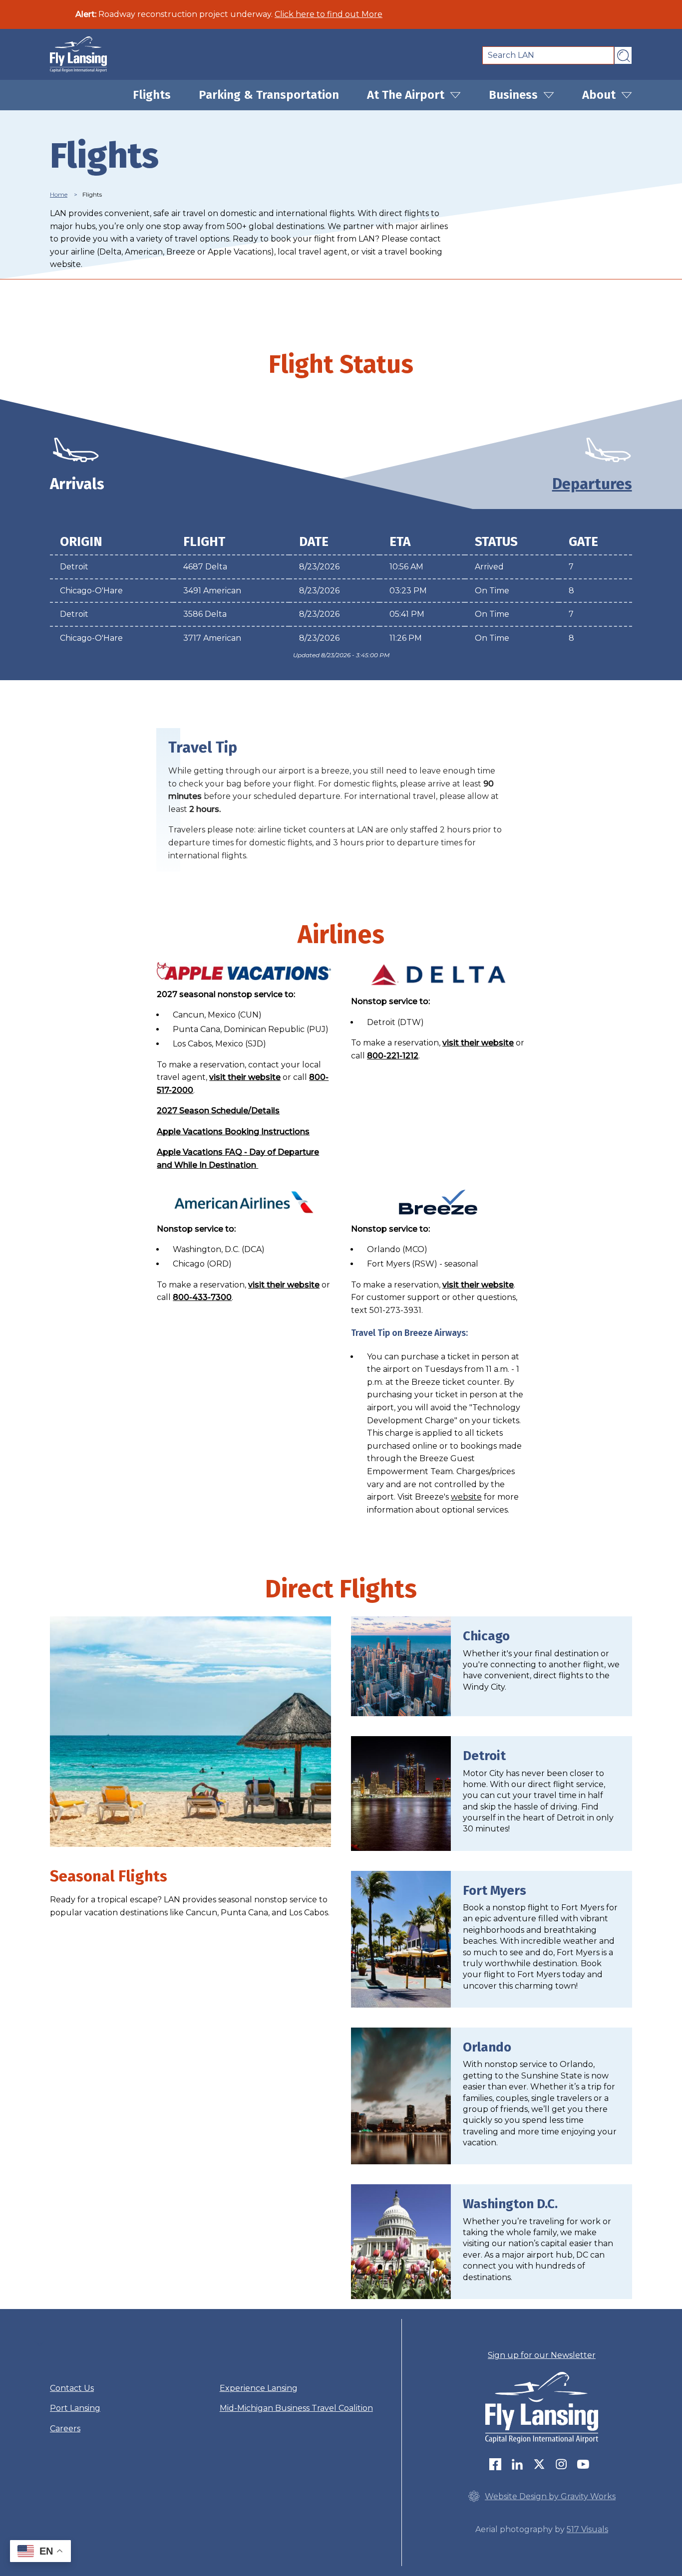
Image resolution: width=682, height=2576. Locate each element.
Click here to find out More (329, 14)
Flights (152, 95)
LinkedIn (520, 2464)
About (600, 95)
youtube (586, 2464)
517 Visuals (587, 2529)
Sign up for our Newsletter (542, 2355)
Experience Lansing (259, 2388)
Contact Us (72, 2388)
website (466, 1497)
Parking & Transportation (269, 95)
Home (59, 194)
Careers (65, 2429)
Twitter (542, 2464)
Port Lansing (75, 2408)
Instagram (564, 2464)
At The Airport (407, 95)
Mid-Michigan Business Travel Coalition (296, 2408)
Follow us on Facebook (498, 2464)
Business (515, 95)
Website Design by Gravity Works (550, 2496)
